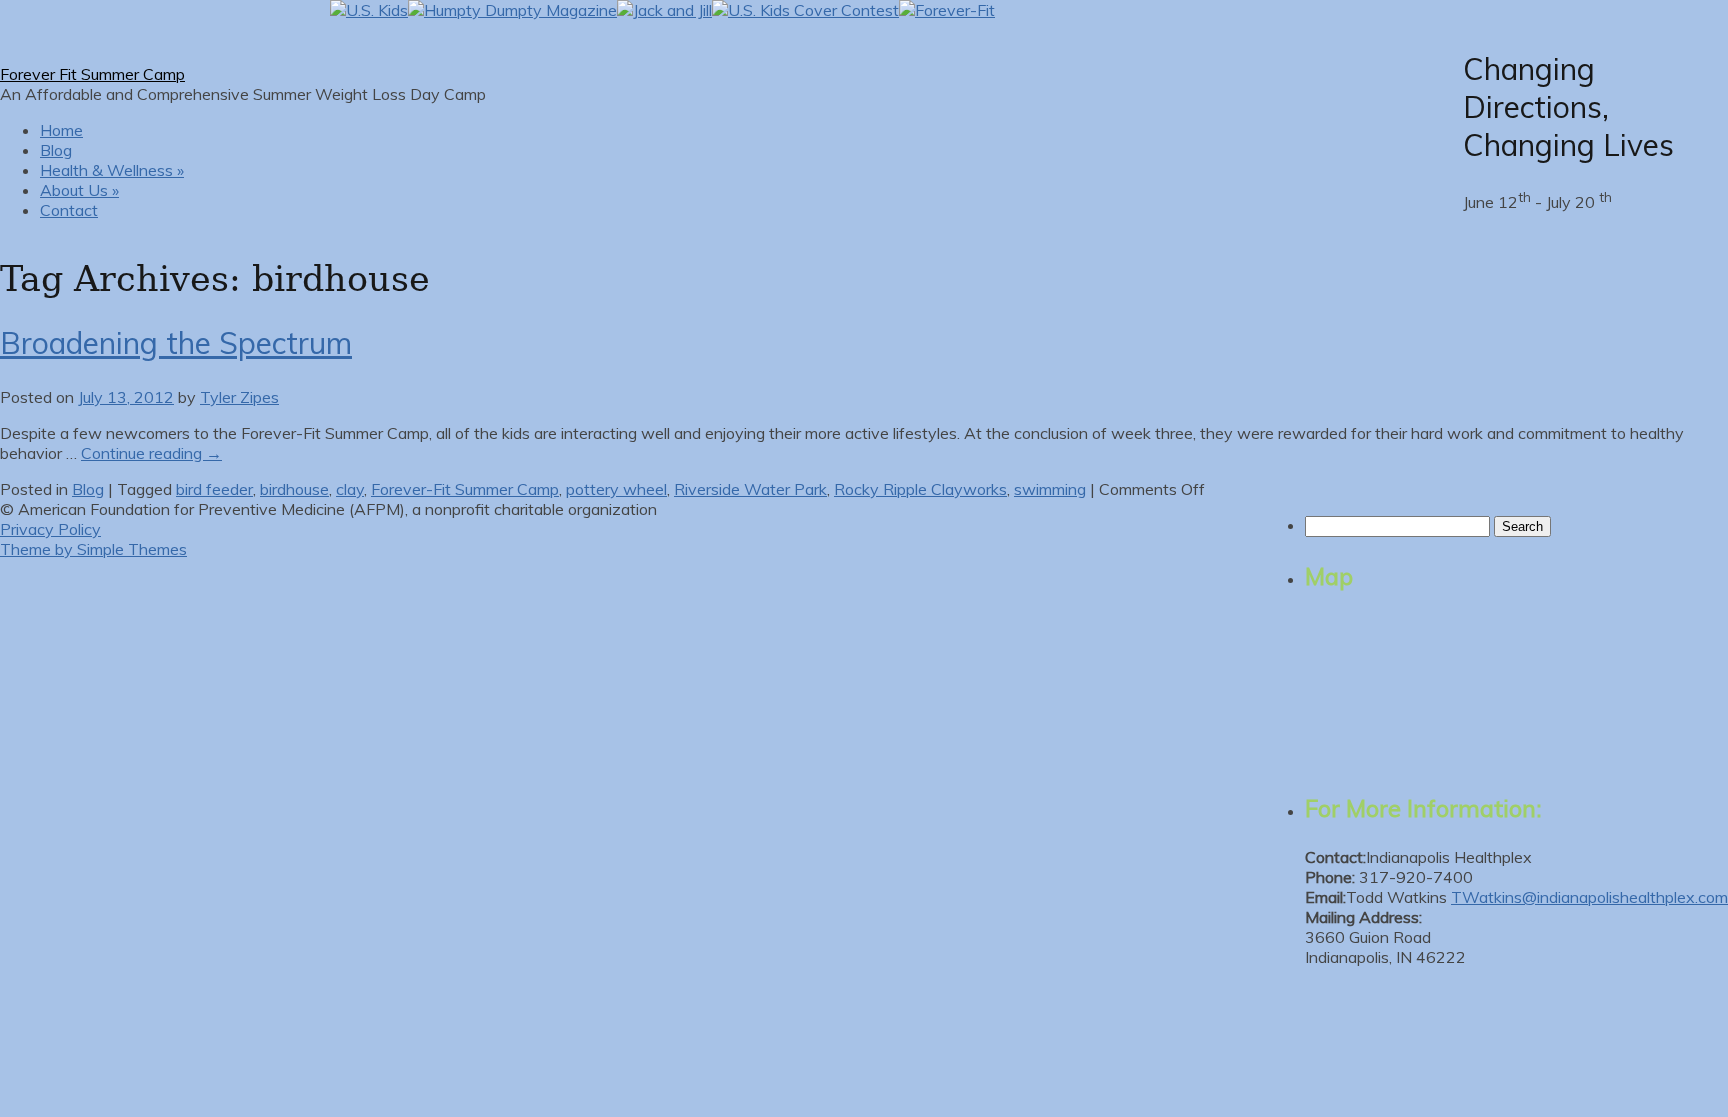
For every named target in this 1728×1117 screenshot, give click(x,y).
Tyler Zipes (239, 397)
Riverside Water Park (750, 489)
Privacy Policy (50, 529)
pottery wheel (616, 489)
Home (61, 130)
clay (350, 489)
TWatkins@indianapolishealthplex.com (1589, 897)
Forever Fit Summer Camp (92, 74)
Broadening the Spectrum (176, 343)
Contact (69, 210)
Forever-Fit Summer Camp (465, 489)
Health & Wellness (112, 170)
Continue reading (151, 453)
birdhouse (294, 489)
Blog (56, 150)
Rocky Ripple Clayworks (920, 489)
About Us (79, 190)
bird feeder (214, 489)
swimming (1050, 489)
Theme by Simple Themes (93, 549)
